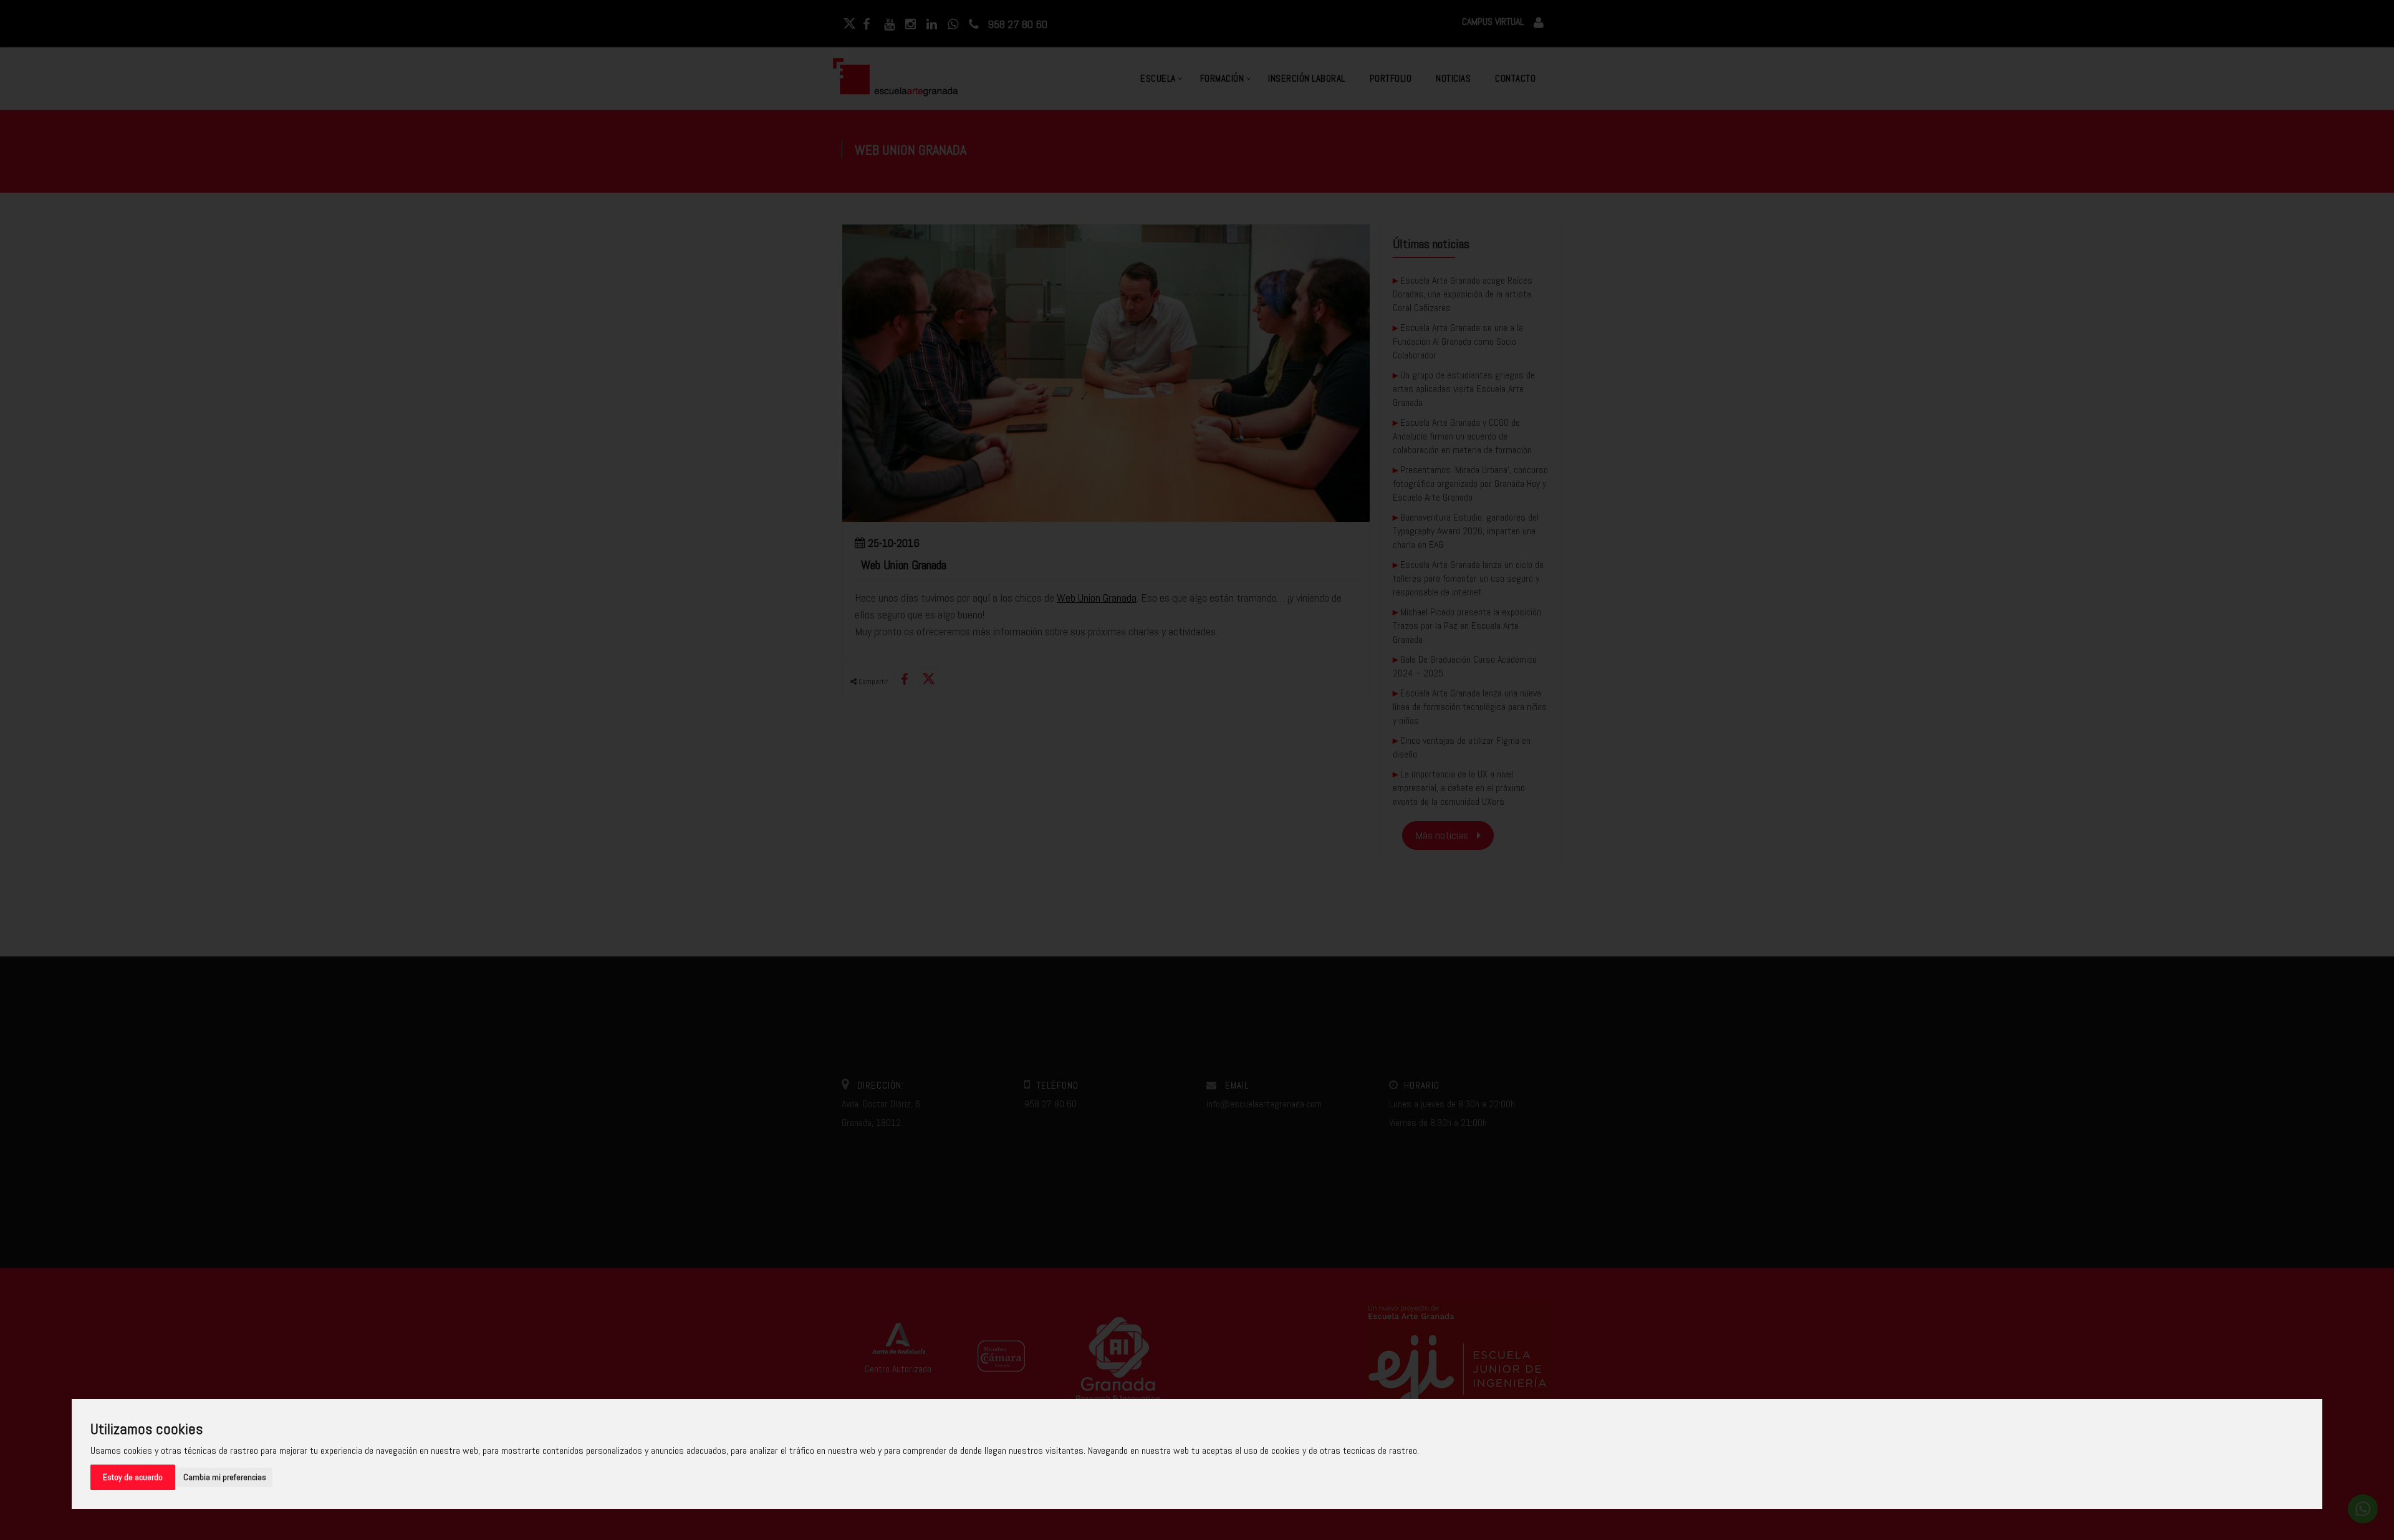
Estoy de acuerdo (133, 1477)
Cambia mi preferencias (225, 1477)
